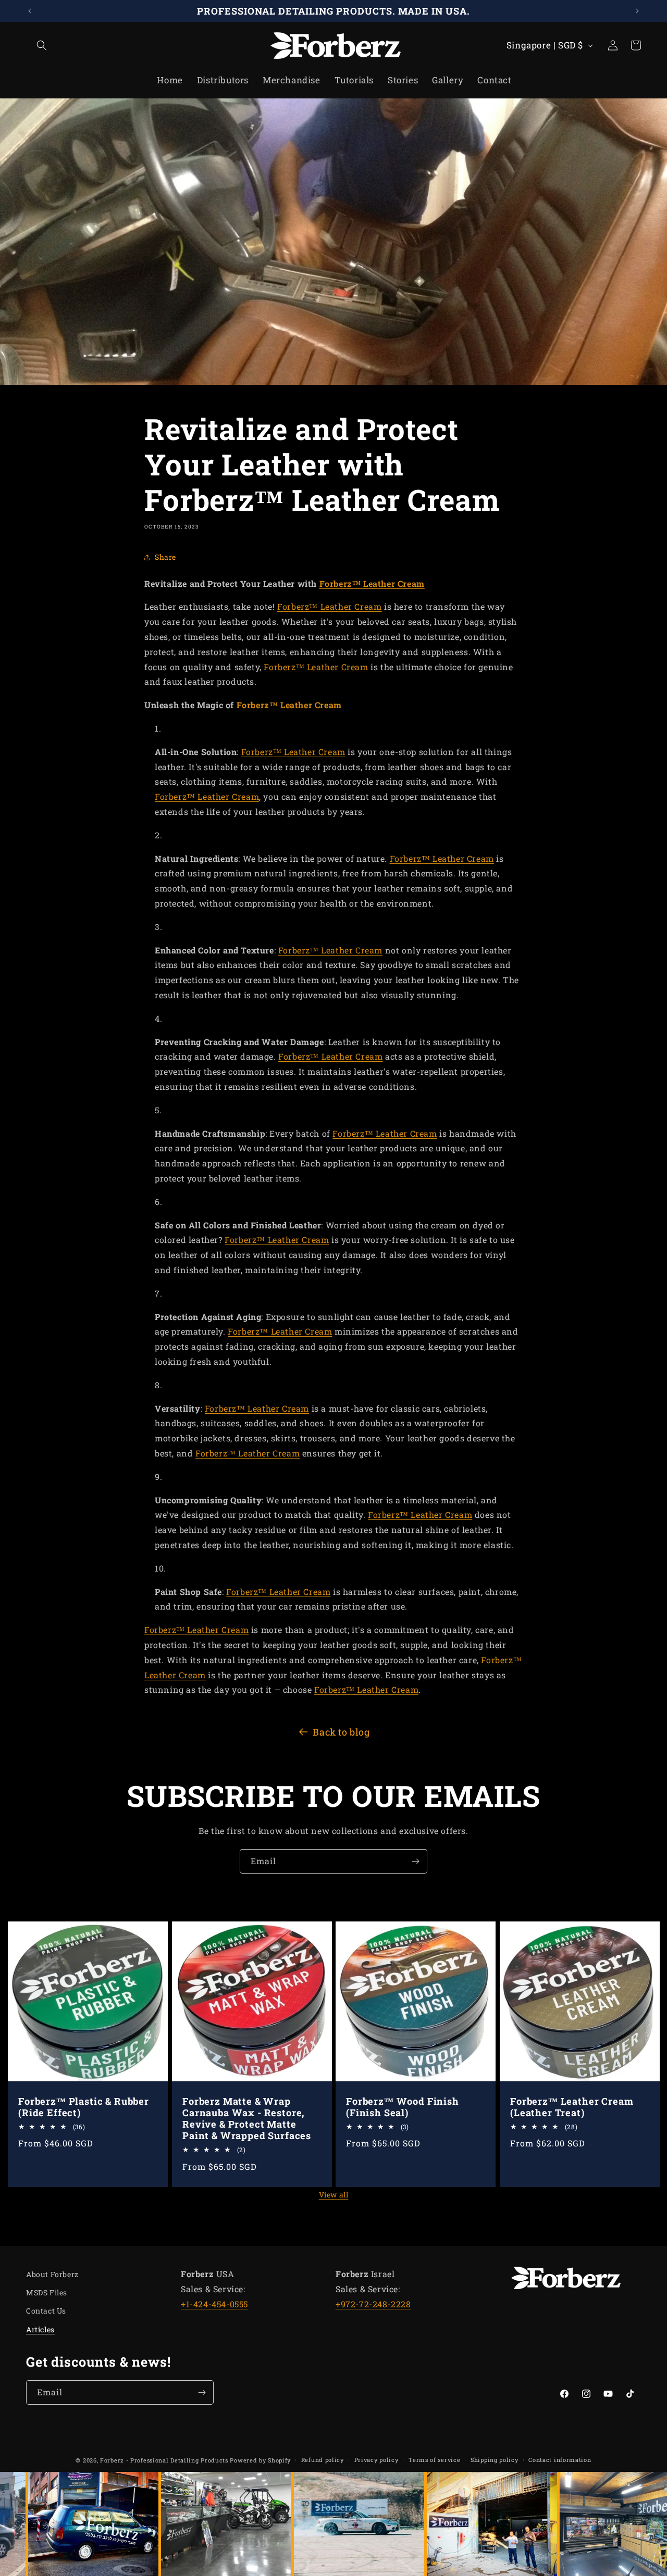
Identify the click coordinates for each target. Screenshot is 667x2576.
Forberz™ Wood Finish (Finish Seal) (403, 2107)
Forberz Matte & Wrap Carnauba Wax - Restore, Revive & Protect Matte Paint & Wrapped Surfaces (247, 2118)
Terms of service (434, 2460)
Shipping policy (495, 2460)
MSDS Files (47, 2292)
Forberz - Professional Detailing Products (164, 2460)
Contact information (560, 2460)
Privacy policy (376, 2460)
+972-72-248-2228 (373, 2304)
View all (334, 2195)
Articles (40, 2329)
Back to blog (341, 1732)
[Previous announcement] (30, 11)
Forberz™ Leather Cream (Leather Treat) (572, 2107)
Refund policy (323, 2460)
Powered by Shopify (260, 2460)
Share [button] (165, 557)
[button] (38, 45)
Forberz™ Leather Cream (372, 583)
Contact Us (46, 2311)
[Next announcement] (637, 11)
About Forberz (52, 2274)
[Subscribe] (415, 1861)
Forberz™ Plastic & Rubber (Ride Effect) (84, 2107)
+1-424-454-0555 (214, 2304)
